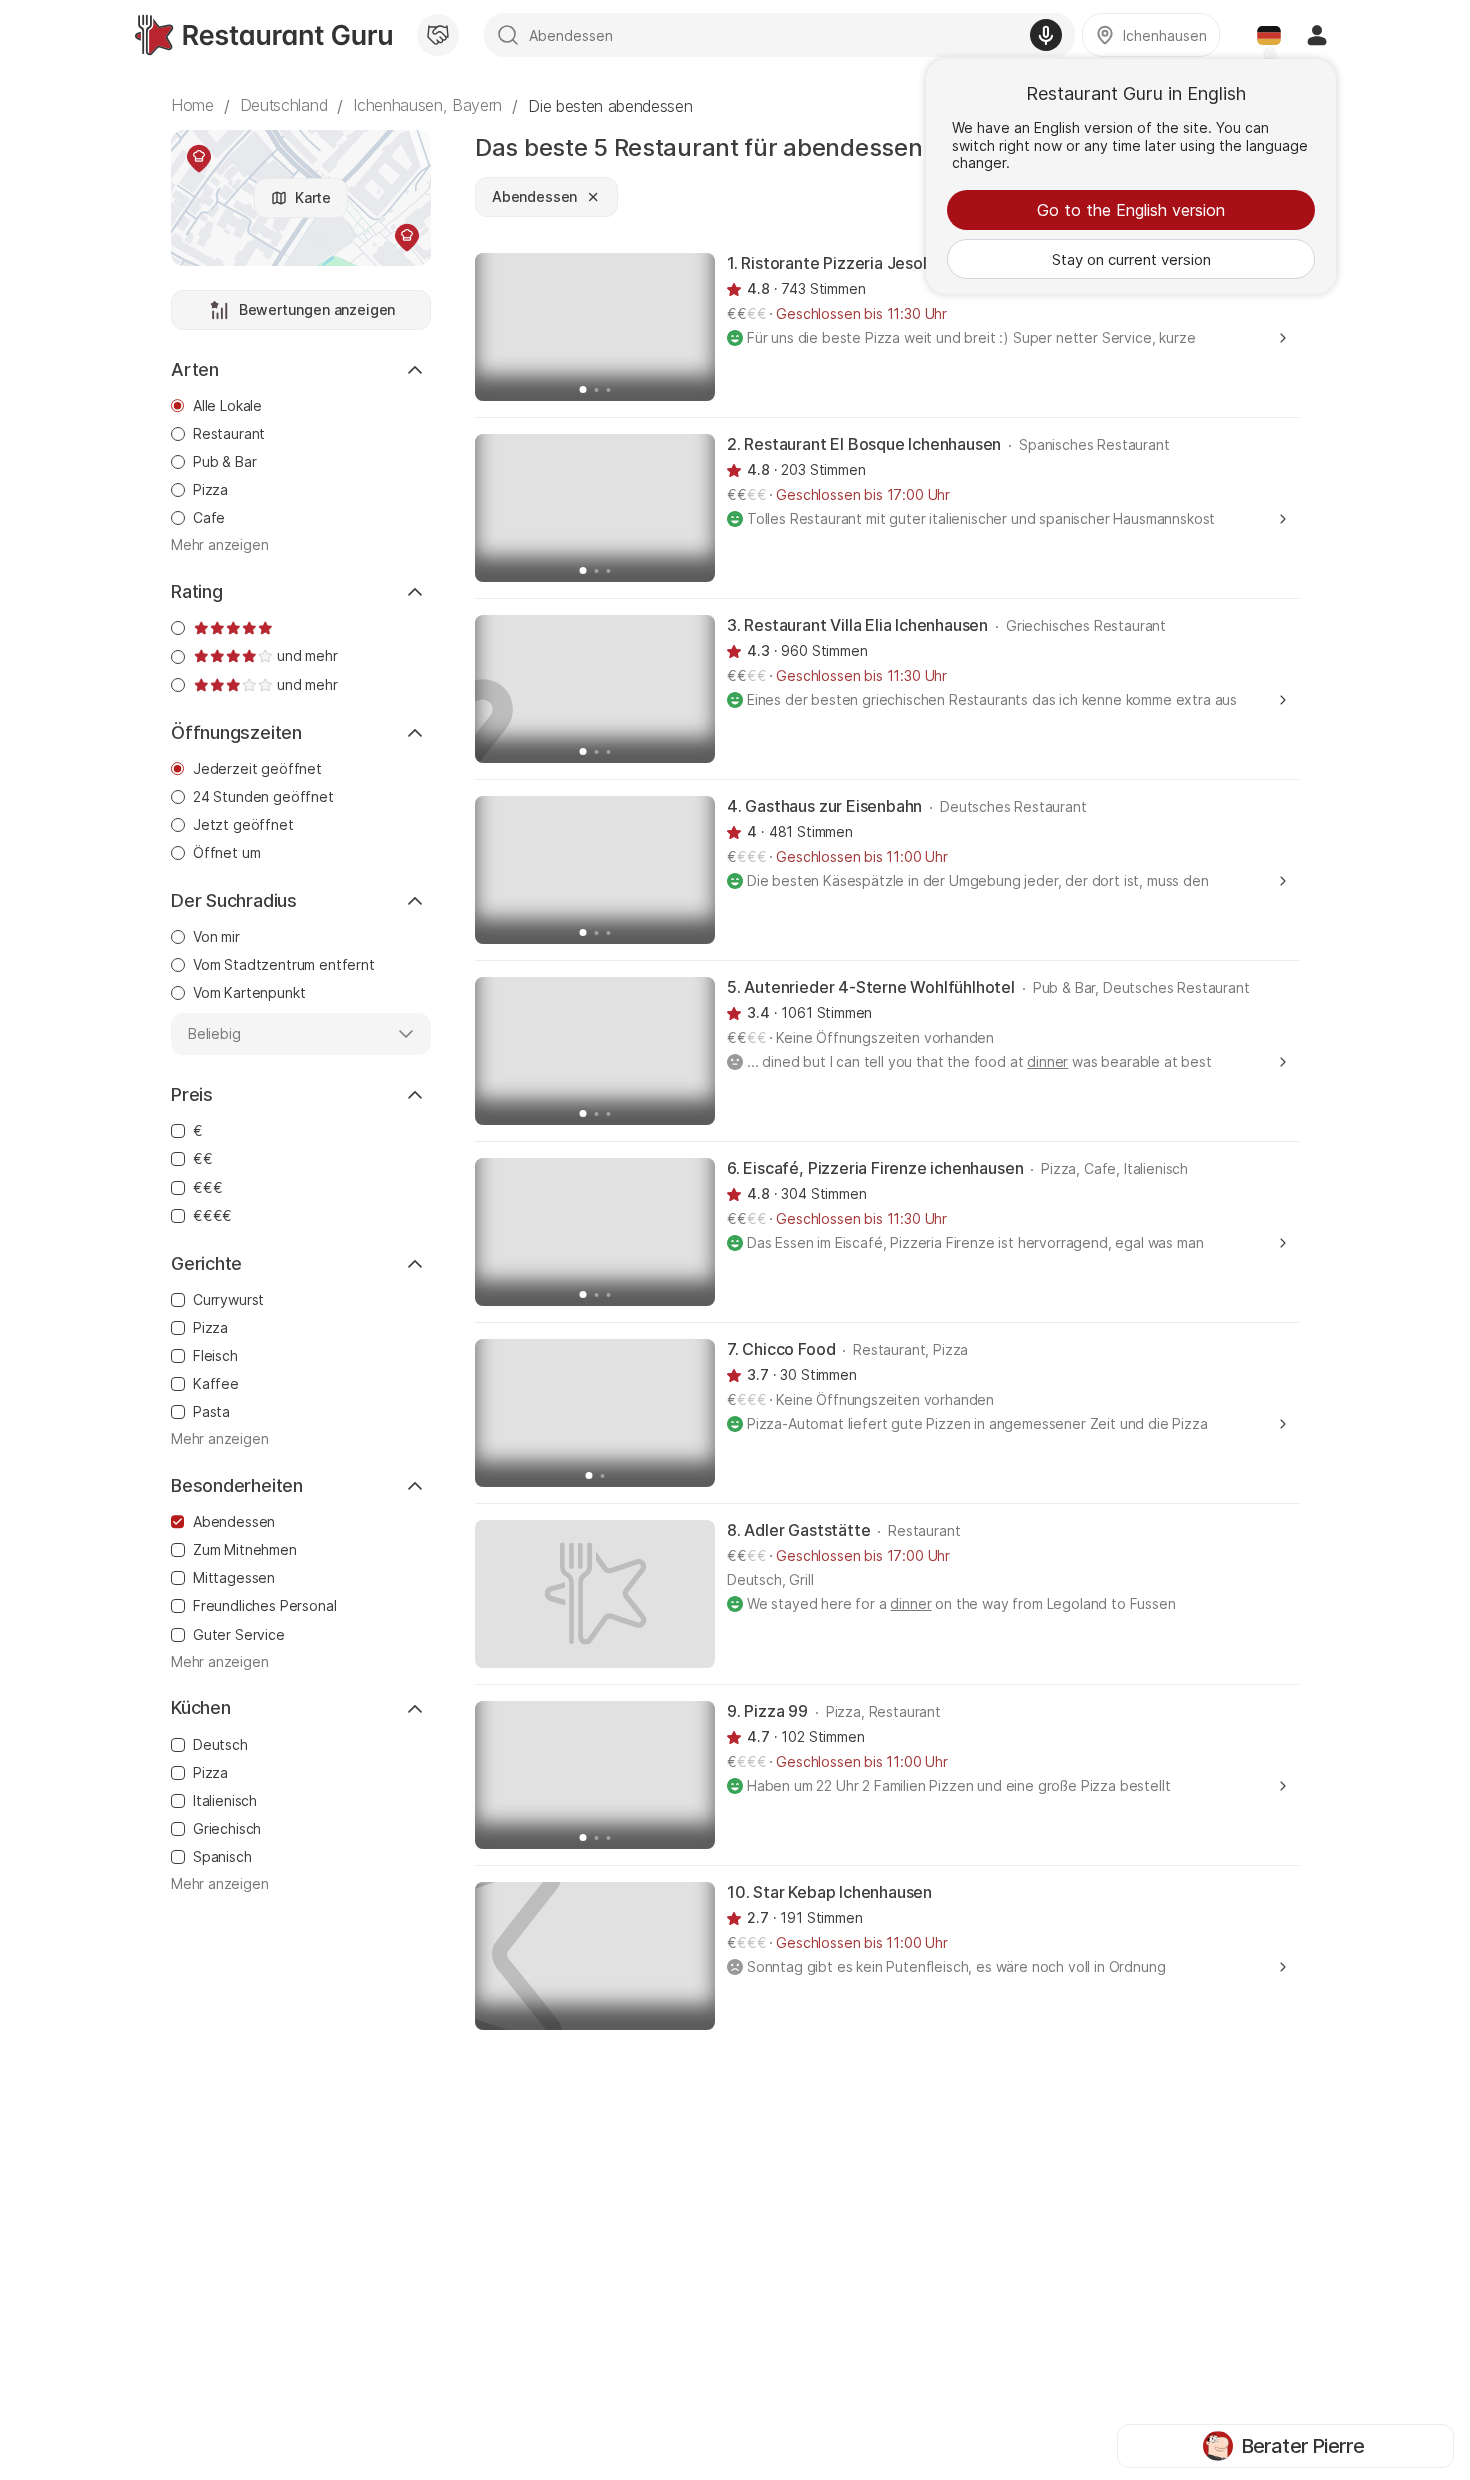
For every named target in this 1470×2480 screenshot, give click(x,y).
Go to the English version (1131, 210)
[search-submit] (508, 35)
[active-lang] (1269, 35)
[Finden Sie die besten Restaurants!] (263, 35)
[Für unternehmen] (438, 35)
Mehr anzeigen (220, 545)
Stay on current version (1131, 259)
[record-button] (1046, 35)
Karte (313, 197)
